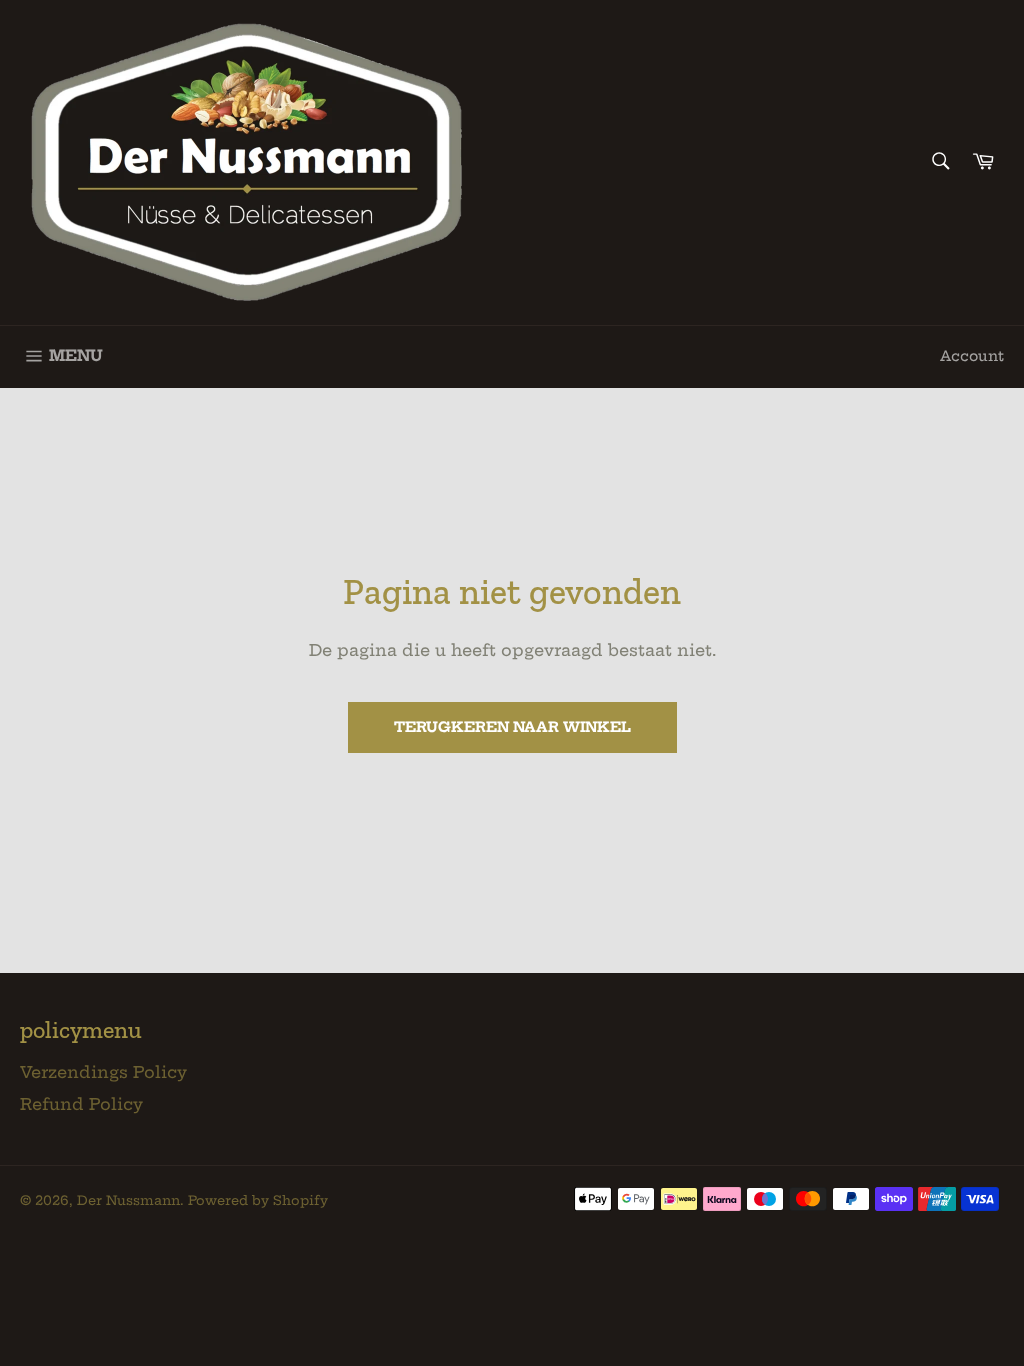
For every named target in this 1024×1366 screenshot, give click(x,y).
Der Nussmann (128, 1200)
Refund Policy (81, 1104)
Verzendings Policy (103, 1072)
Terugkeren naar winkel (512, 727)
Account (972, 356)
